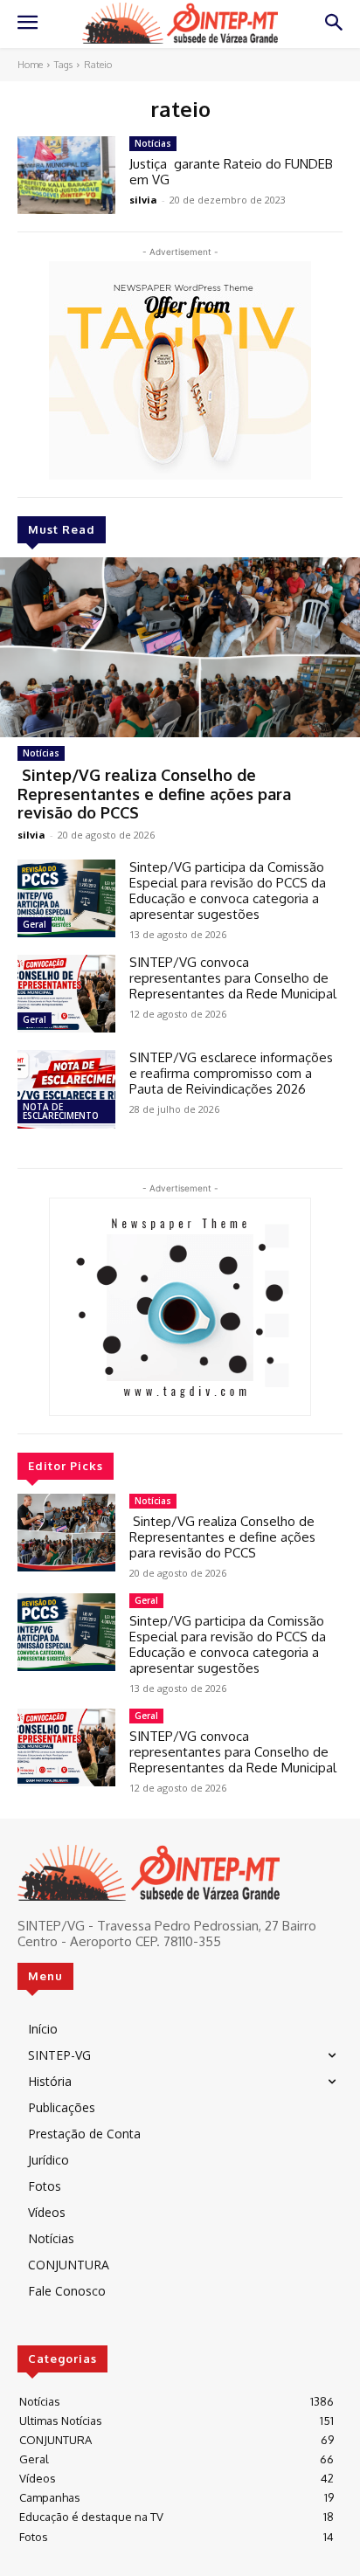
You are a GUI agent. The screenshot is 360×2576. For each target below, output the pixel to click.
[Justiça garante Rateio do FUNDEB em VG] (66, 175)
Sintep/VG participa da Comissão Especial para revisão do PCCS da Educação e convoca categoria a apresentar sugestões (228, 891)
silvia (31, 835)
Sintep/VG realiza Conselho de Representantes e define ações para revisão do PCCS (154, 794)
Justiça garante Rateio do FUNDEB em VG (231, 172)
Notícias (41, 753)
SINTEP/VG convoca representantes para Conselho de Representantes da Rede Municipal (233, 978)
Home (30, 65)
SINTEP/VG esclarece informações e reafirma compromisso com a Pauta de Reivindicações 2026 (231, 1073)
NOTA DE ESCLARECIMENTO (61, 1111)
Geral (35, 924)
